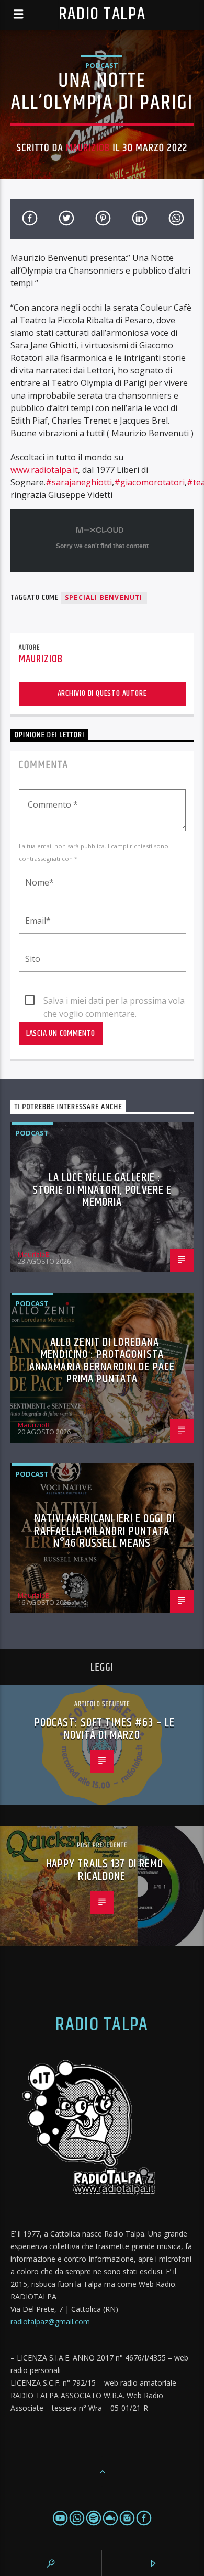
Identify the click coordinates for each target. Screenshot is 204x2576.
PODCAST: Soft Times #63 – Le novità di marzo (105, 1729)
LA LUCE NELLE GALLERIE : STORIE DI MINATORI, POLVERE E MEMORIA (102, 1190)
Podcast (102, 65)
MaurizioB (88, 148)
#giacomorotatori (149, 482)
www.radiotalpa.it (44, 470)
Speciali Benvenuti (104, 598)
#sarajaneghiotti (79, 482)
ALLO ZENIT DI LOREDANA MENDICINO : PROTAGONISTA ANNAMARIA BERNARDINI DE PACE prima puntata (102, 1361)
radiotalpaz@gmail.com (50, 2322)
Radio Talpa (102, 14)
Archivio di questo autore (102, 693)
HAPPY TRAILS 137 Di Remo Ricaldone (105, 1870)
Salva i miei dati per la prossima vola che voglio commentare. (114, 1001)
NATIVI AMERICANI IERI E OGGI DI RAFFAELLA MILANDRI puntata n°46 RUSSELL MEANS (104, 1531)
